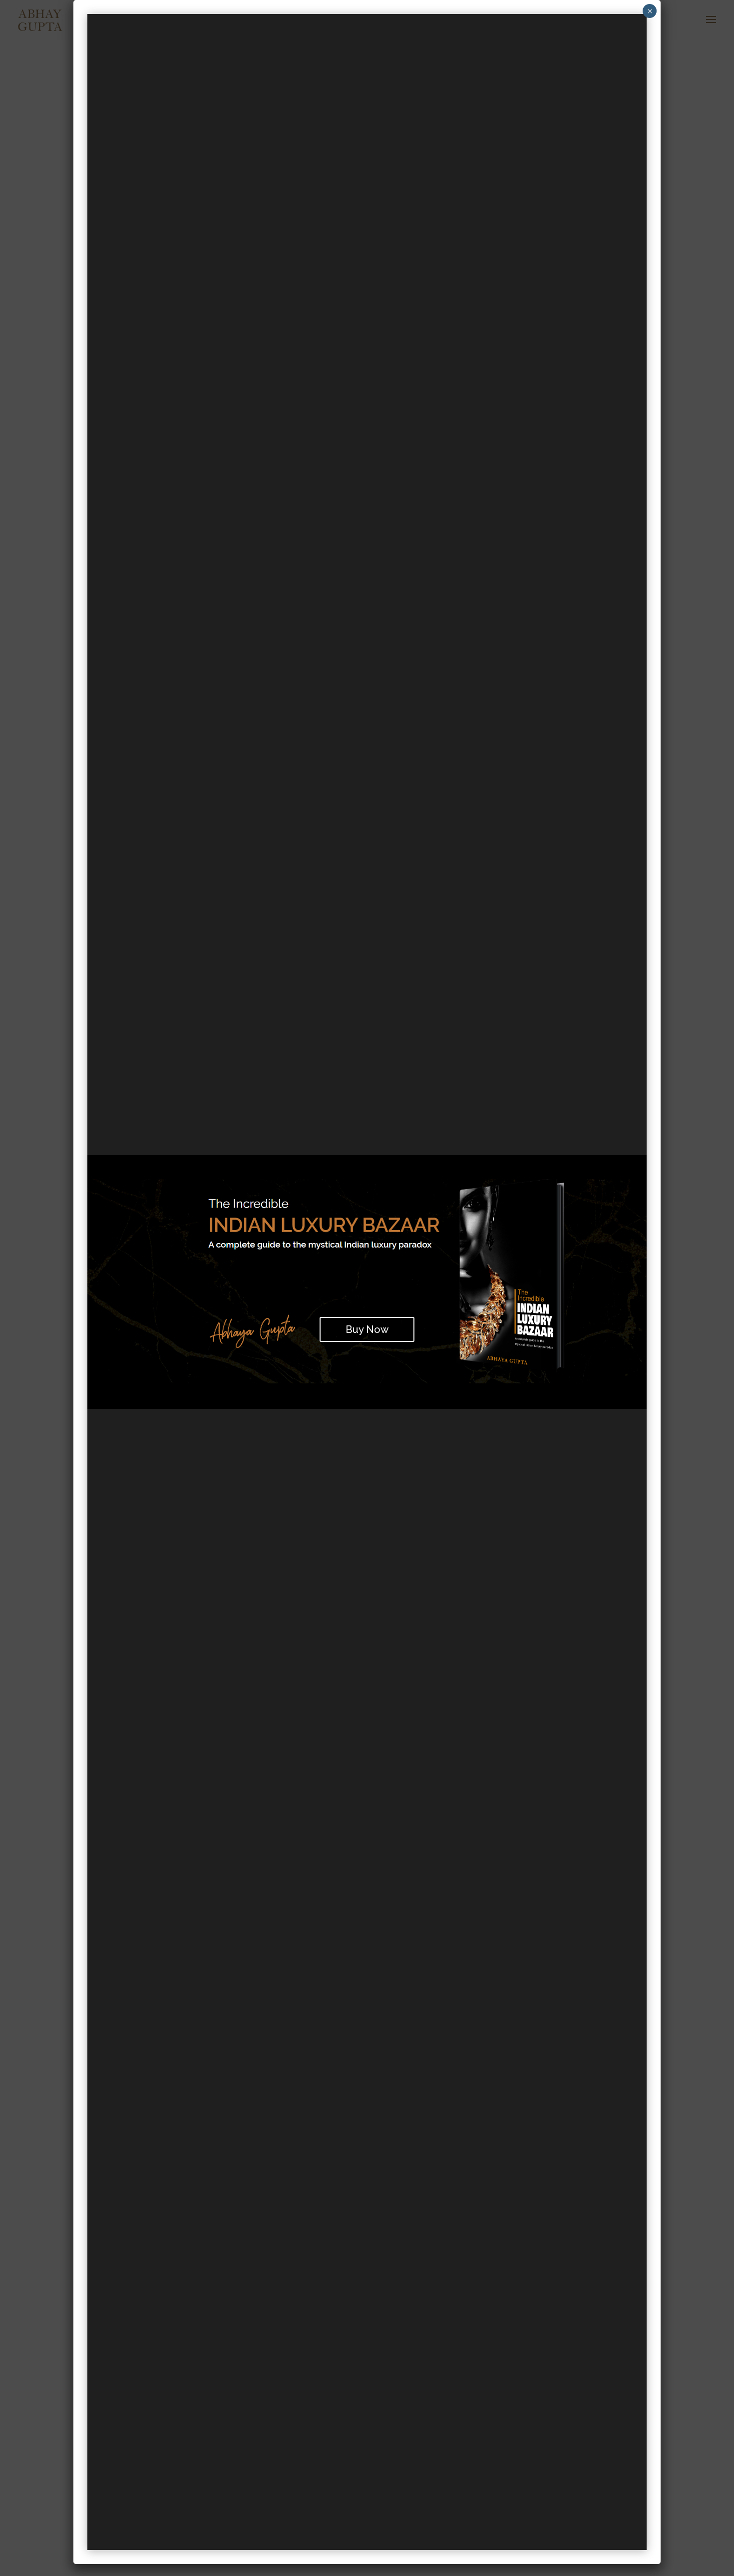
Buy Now (367, 1329)
